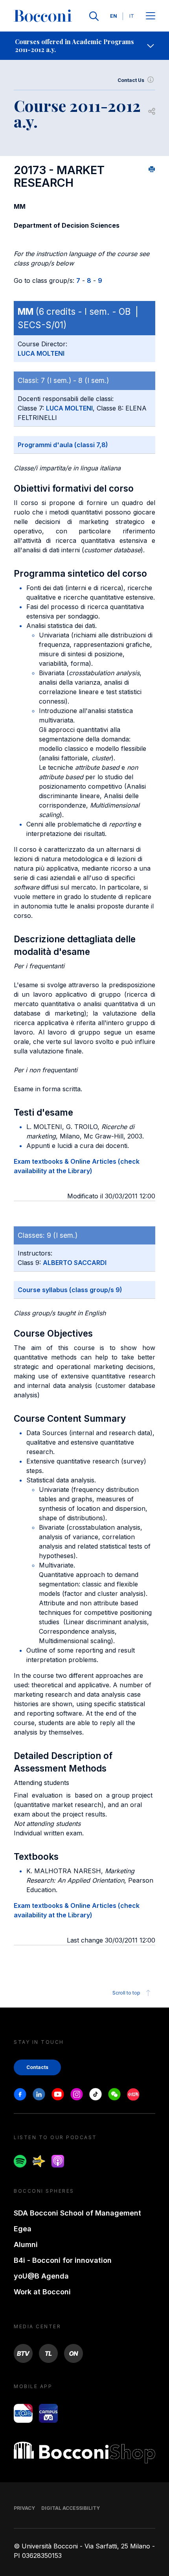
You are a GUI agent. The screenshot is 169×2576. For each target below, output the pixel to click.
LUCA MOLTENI (41, 353)
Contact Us (131, 80)
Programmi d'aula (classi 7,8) (63, 445)
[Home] (43, 16)
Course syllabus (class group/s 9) (70, 1290)
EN (114, 16)
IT (132, 16)
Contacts (37, 2067)
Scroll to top (126, 1993)
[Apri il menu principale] (151, 16)
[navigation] (84, 46)
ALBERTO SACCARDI (75, 1263)
